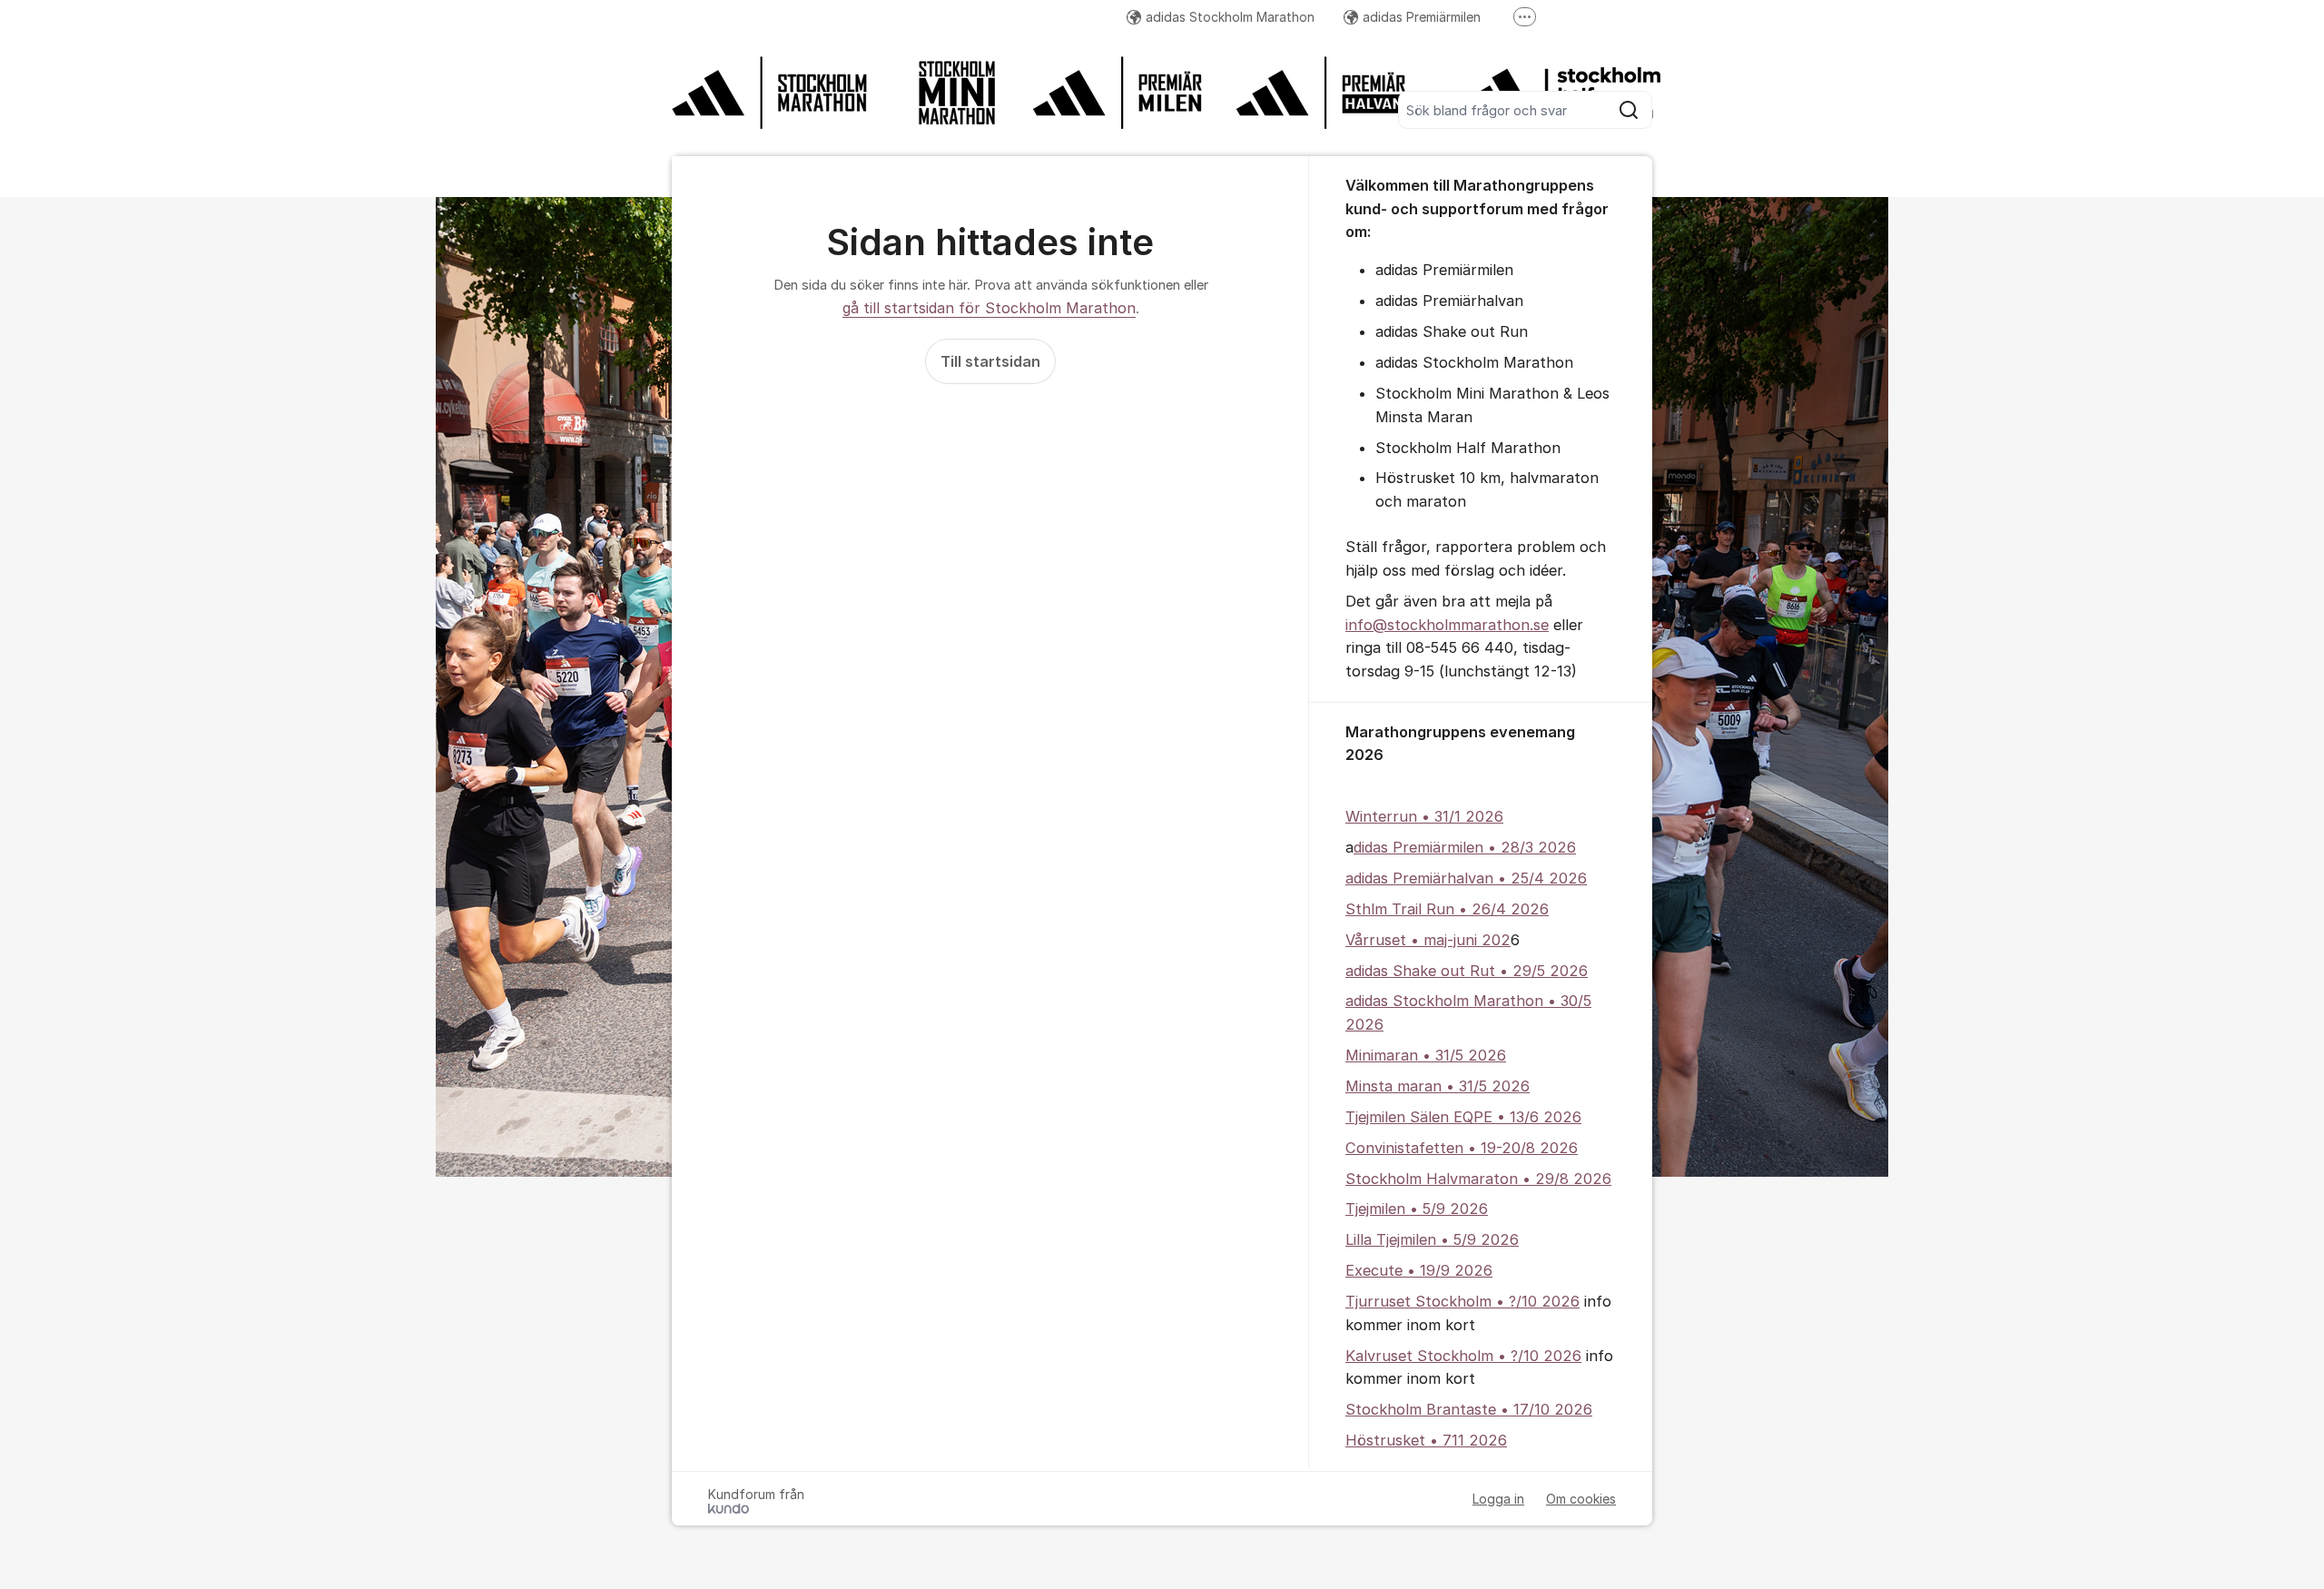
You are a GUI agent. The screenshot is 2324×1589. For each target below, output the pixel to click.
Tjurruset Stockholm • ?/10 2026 (1462, 1301)
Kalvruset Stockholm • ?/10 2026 (1463, 1356)
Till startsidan (990, 361)
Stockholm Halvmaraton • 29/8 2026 (1478, 1179)
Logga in (1498, 1499)
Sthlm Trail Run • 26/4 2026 (1447, 909)
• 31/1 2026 (1460, 816)
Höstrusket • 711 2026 (1426, 1440)
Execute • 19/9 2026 (1419, 1270)
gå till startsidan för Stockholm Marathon (989, 308)
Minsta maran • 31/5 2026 (1438, 1086)
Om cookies (1581, 1499)
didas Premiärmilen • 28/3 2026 (1465, 847)
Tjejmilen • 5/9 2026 (1417, 1209)
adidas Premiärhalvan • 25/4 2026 (1466, 878)
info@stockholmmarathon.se (1447, 625)
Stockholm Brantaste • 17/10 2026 (1469, 1409)
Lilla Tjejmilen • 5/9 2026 (1432, 1239)
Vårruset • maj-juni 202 (1428, 940)
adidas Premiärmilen (1422, 17)
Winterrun (1381, 816)
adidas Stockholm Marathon (1230, 17)
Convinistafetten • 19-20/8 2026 (1462, 1148)
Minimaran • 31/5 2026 (1426, 1055)
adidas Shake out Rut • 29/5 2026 (1467, 971)
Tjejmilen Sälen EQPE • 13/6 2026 (1463, 1117)
